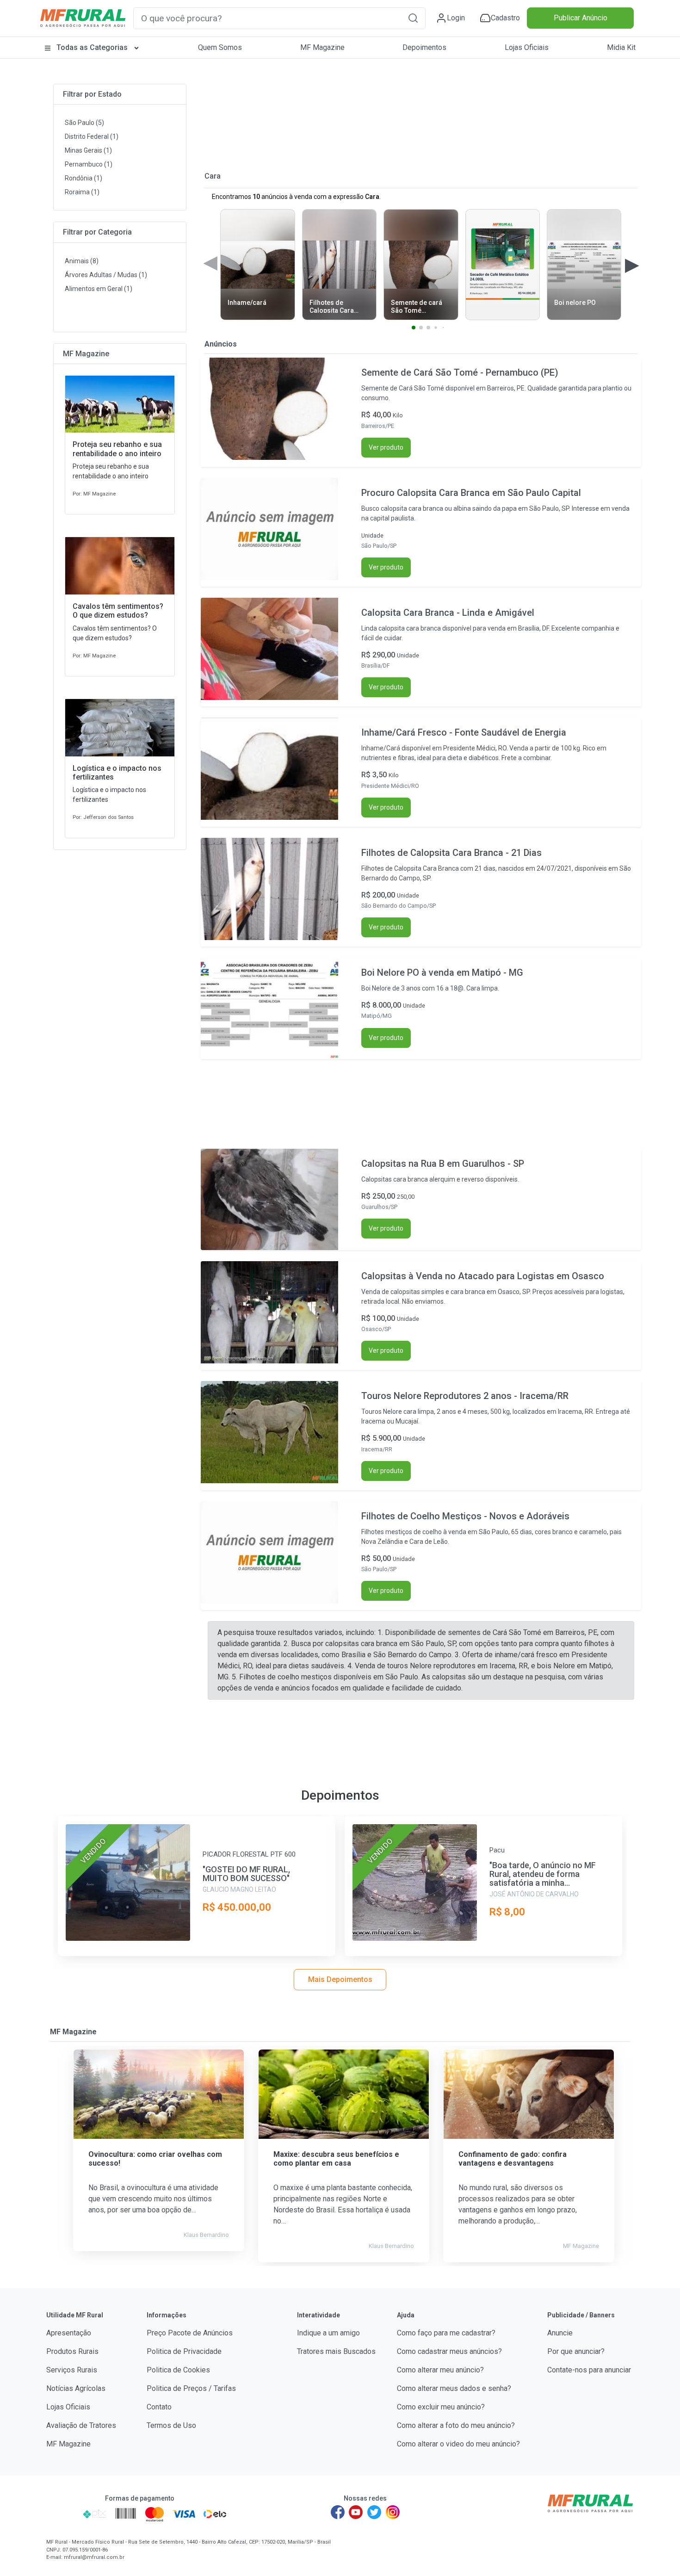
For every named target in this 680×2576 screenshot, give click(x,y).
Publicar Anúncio (581, 18)
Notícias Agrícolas (76, 2388)
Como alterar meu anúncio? (440, 2370)
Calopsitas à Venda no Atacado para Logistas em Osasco (483, 1276)
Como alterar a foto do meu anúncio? (456, 2425)
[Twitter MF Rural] (374, 2512)
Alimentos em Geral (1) (99, 289)
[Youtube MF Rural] (356, 2512)
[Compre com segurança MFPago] (62, 2514)
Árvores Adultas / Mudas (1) (106, 275)
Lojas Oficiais (527, 47)
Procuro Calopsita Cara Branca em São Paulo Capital (471, 493)
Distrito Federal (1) (92, 136)
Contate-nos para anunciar (589, 2370)
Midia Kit (621, 47)
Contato (159, 2407)
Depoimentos (424, 47)
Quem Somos (220, 47)
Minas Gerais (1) (88, 150)
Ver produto (386, 447)
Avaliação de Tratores (81, 2425)
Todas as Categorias (92, 47)
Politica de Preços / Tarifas (191, 2388)
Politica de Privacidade (184, 2351)
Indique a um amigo (328, 2333)
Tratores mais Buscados (336, 2351)
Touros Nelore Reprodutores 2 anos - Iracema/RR (465, 1396)
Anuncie (560, 2333)
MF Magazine (322, 47)
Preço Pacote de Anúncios (190, 2333)
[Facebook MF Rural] (338, 2512)
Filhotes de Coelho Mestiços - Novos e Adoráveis (465, 1516)
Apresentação (69, 2333)
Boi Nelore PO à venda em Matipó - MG (442, 972)
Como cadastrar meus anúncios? (449, 2351)
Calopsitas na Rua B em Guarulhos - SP (443, 1164)
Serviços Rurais (72, 2370)
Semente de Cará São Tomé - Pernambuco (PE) (460, 372)
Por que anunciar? (576, 2351)
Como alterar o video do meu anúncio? (458, 2444)
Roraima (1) (82, 192)
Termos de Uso (171, 2425)
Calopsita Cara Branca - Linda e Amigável (448, 613)
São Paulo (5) (84, 123)
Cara (213, 176)
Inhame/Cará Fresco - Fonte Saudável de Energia (464, 732)
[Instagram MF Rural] (393, 2512)
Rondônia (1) (83, 178)
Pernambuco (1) (89, 164)
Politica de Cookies (178, 2370)
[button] (413, 18)
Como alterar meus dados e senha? (454, 2388)
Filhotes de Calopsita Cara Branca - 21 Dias (451, 853)
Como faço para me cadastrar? (446, 2333)
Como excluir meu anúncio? (441, 2407)
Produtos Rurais (72, 2351)
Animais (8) (82, 261)
